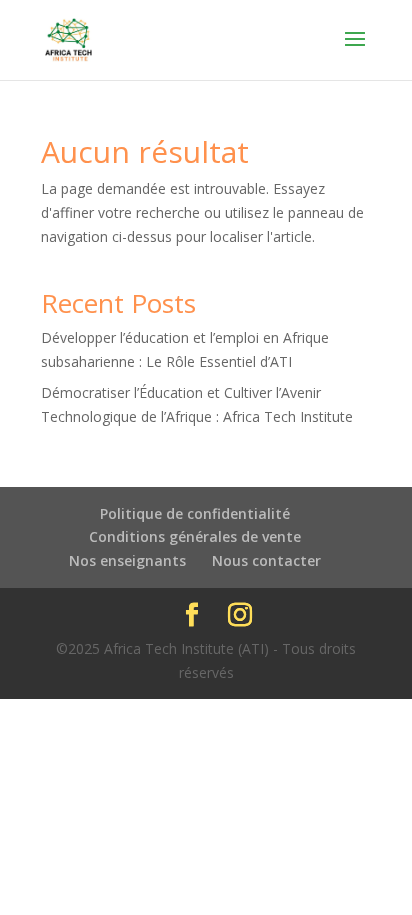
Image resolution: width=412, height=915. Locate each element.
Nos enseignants (127, 560)
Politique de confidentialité (195, 513)
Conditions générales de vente (195, 536)
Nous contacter (266, 560)
